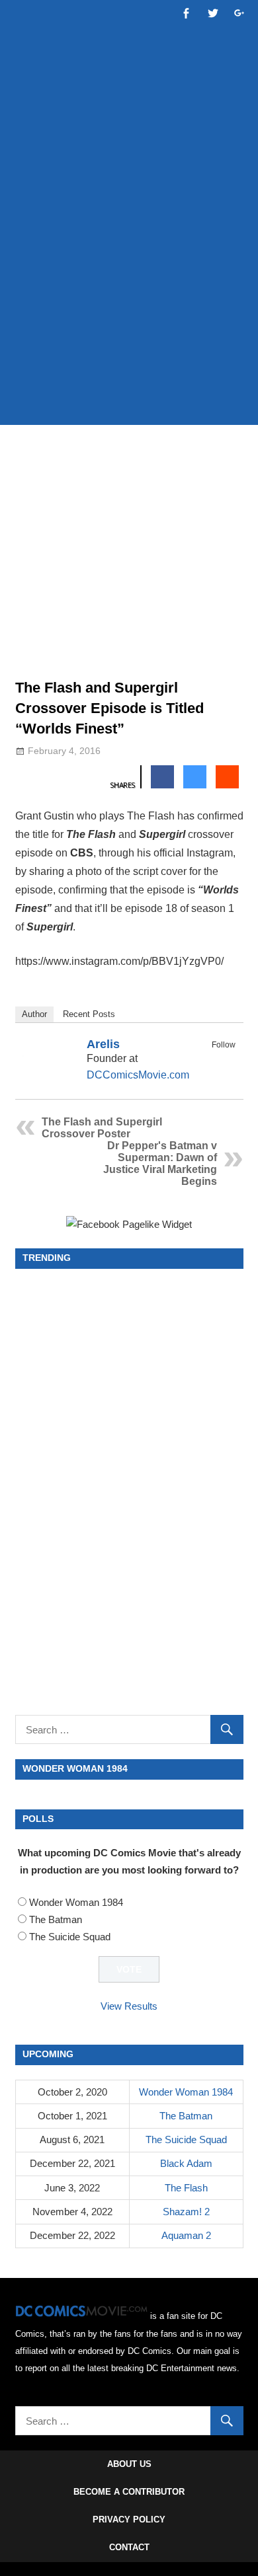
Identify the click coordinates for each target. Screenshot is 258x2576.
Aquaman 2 (186, 2235)
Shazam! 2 (186, 2212)
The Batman (56, 1919)
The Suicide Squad (70, 1937)
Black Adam (186, 2163)
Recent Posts (89, 1014)
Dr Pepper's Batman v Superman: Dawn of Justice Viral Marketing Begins (160, 1163)
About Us (129, 2464)
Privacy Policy (129, 2519)
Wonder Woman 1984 (76, 1902)
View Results (129, 2006)
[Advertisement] (129, 276)
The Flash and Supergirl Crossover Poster (102, 1128)
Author (34, 1014)
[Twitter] (227, 1060)
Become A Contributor (129, 2492)
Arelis (103, 1044)
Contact (129, 2547)
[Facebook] (210, 1060)
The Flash (186, 2188)
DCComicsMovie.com (138, 1075)
